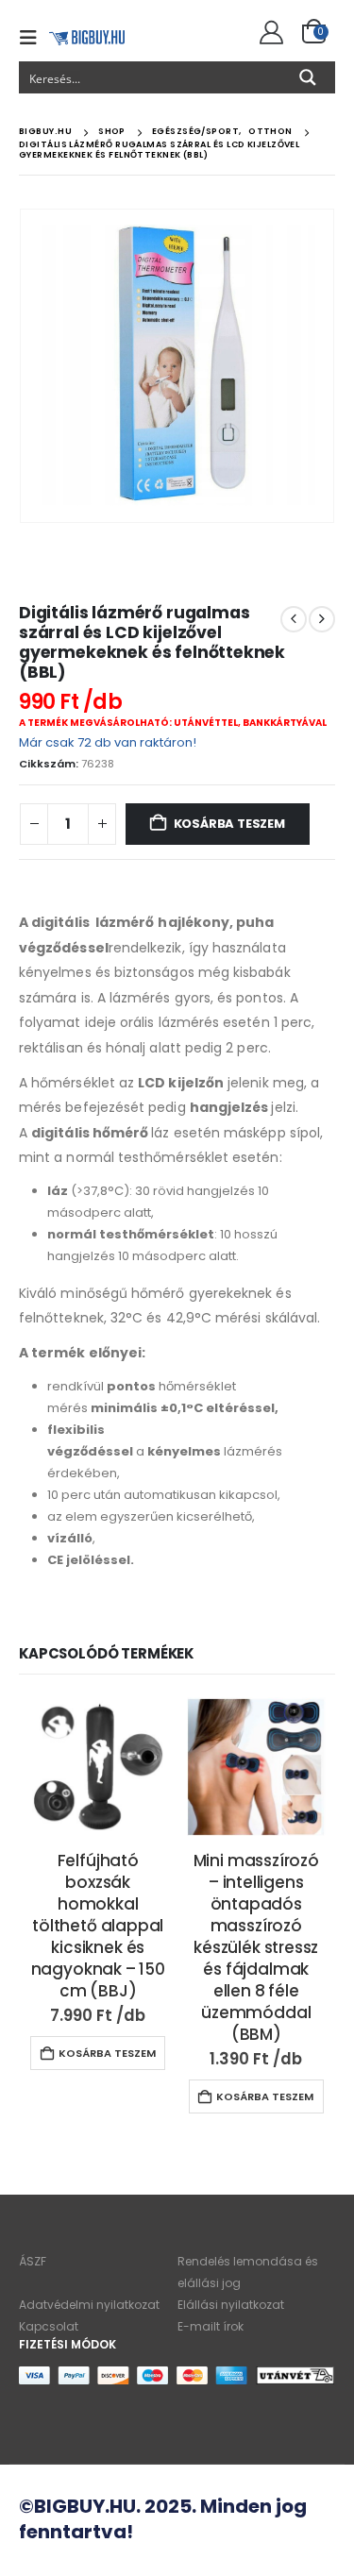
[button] (34, 38)
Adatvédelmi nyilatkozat (89, 2305)
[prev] (294, 619)
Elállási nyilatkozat (231, 2305)
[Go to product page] (98, 1767)
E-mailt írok (211, 2326)
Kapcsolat (49, 2326)
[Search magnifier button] (308, 77)
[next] (322, 619)
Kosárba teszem (229, 824)
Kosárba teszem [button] (107, 2053)
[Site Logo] (87, 37)
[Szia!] (269, 33)
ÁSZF (33, 2261)
